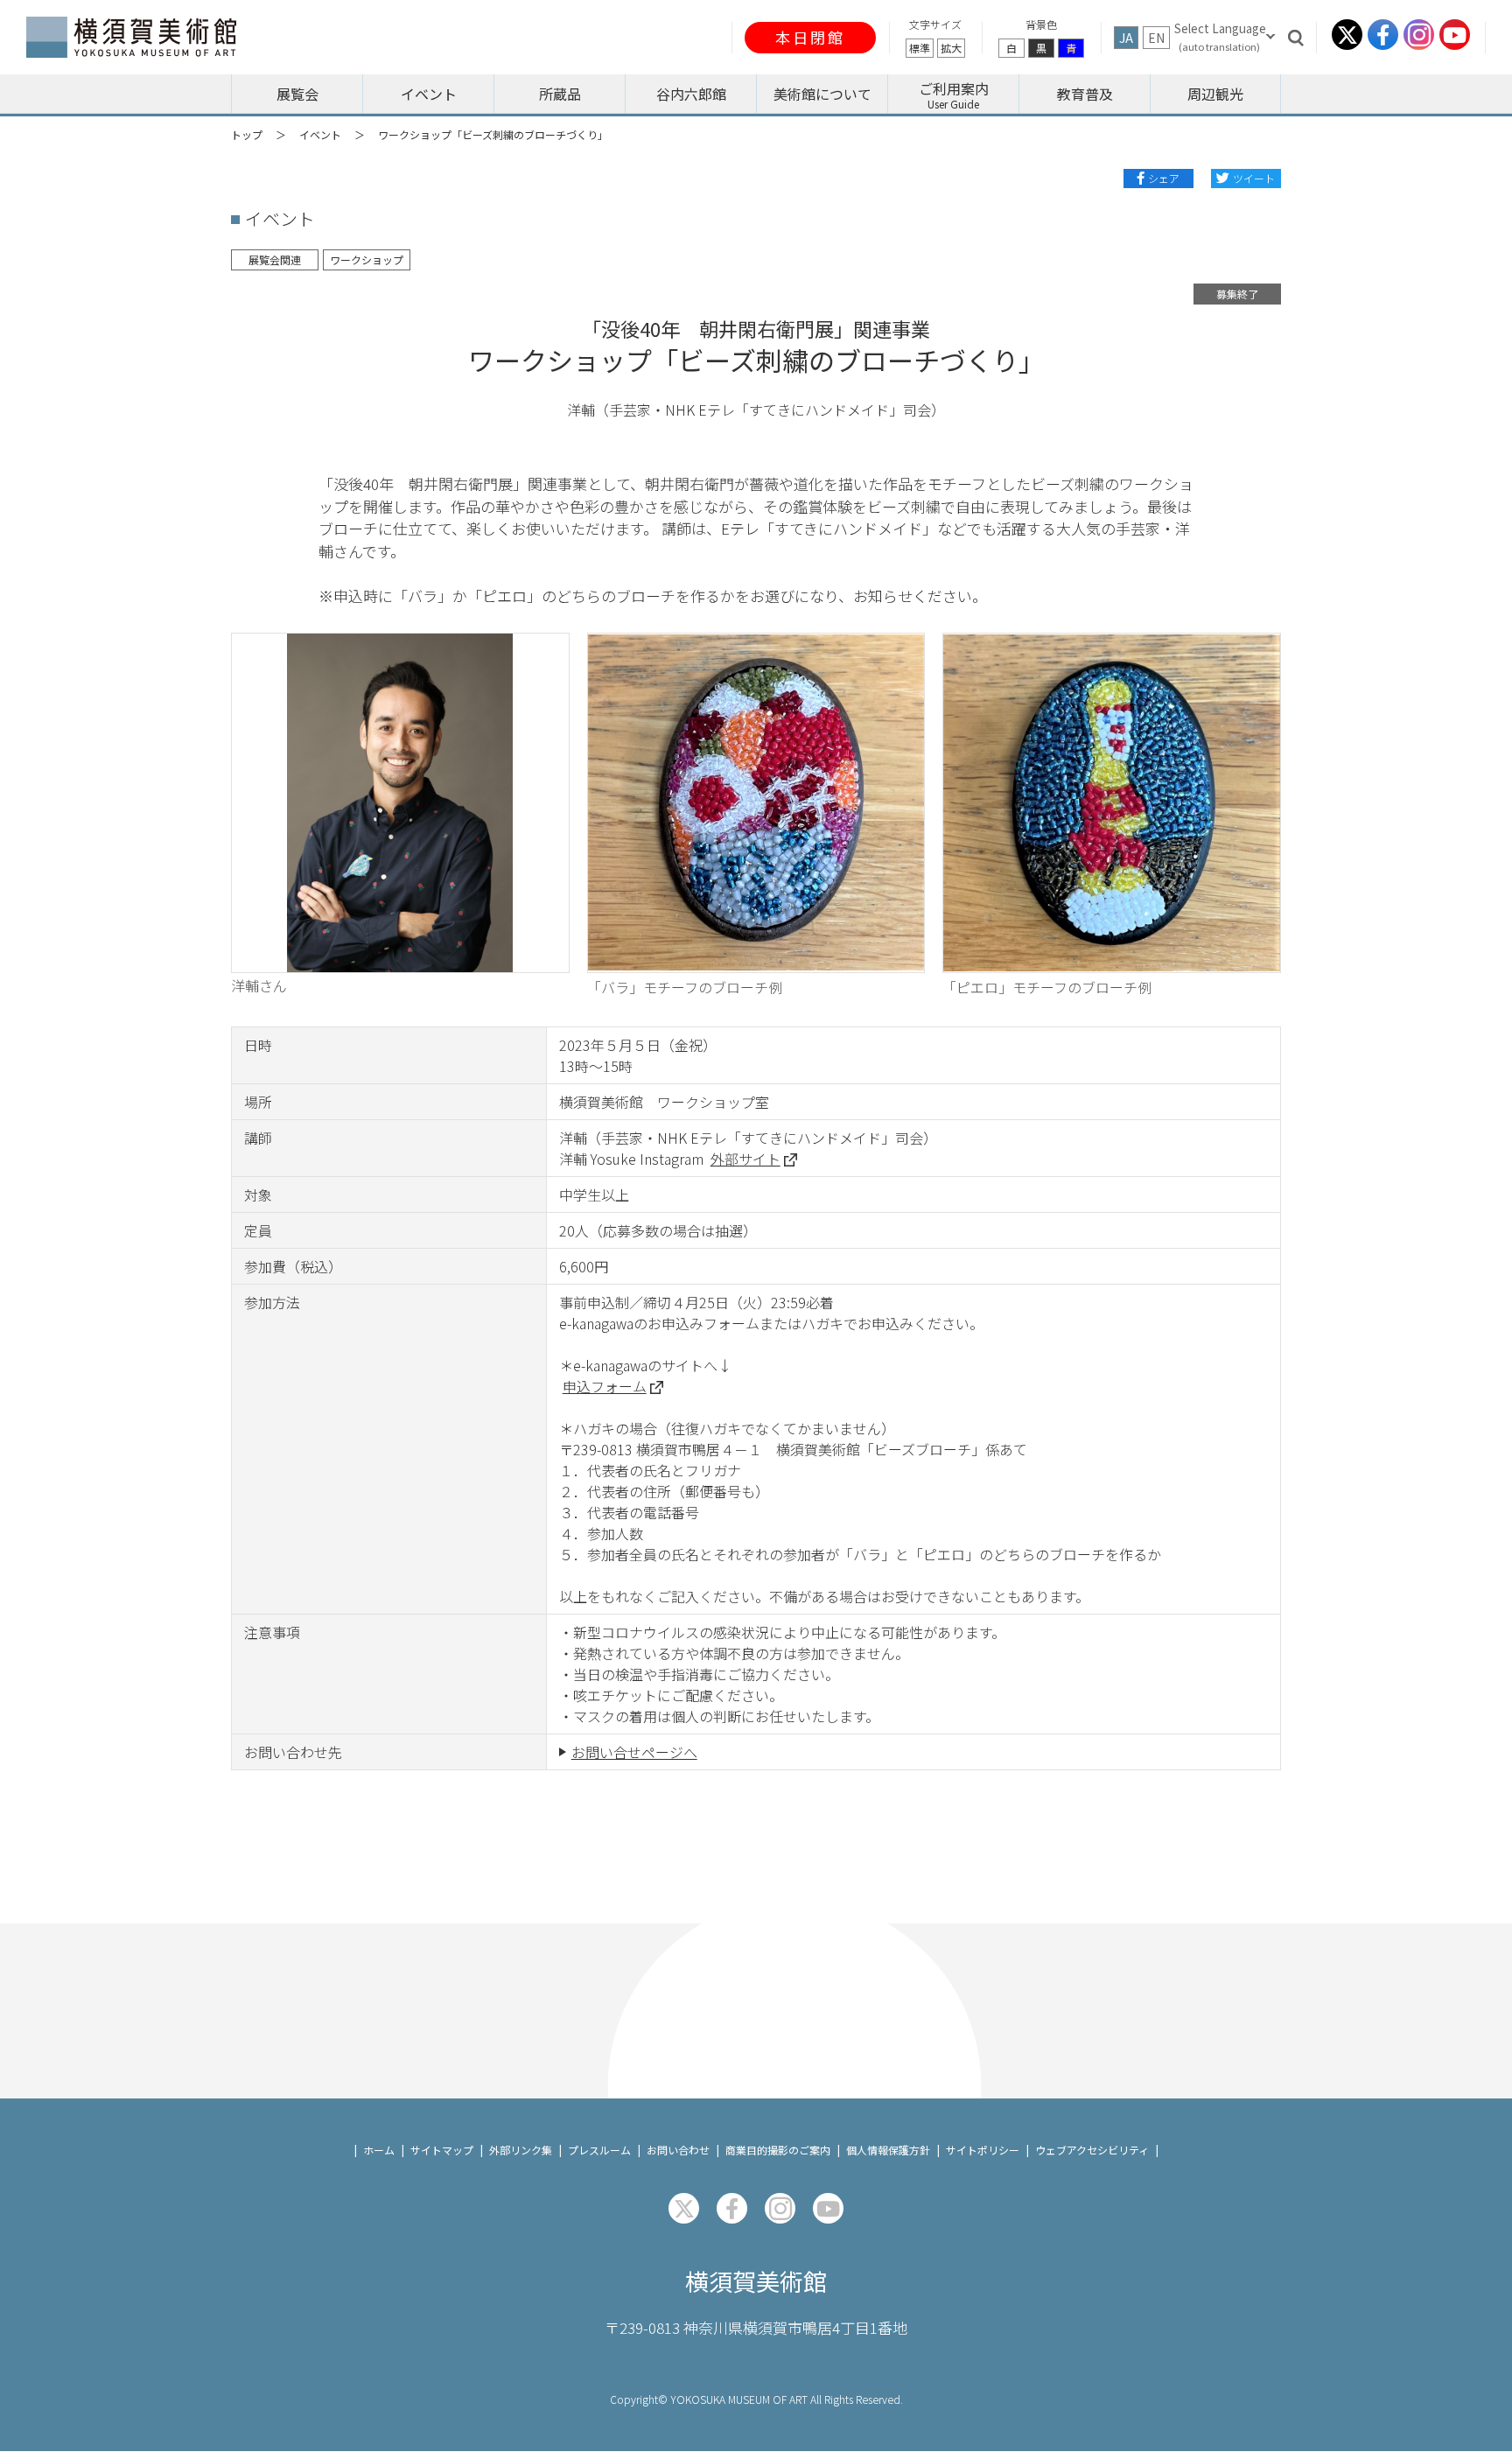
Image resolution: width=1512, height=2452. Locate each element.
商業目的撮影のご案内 (778, 2150)
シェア (1164, 178)
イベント (429, 94)
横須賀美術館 (756, 2281)
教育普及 (1085, 94)
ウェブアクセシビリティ (1092, 2150)
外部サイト (745, 1159)
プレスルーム (599, 2150)
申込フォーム (605, 1386)
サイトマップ (442, 2150)
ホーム (379, 2150)
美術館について (822, 94)
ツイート (1254, 178)
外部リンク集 (521, 2150)
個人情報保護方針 (888, 2150)
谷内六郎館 (691, 94)
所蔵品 (560, 94)
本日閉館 (810, 37)
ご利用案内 (954, 88)
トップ (247, 134)
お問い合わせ (678, 2150)
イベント (320, 134)
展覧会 (297, 94)
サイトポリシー (983, 2150)
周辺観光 (1215, 94)
